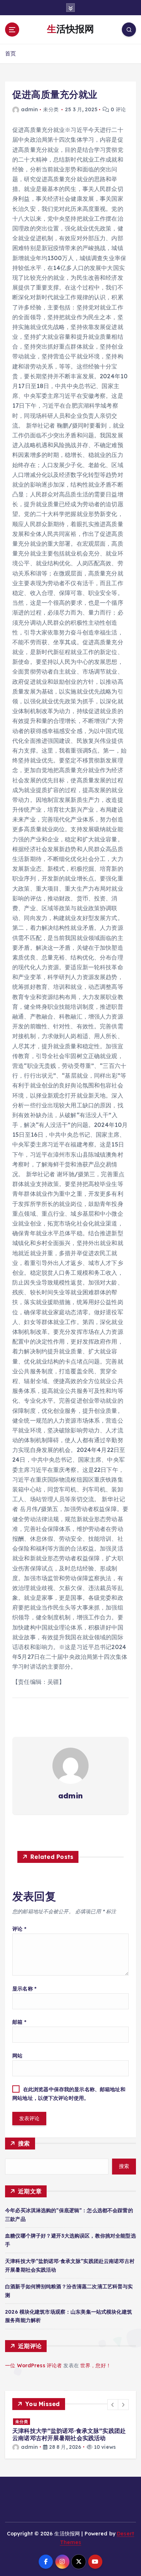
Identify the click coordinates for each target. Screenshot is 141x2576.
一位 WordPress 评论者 (33, 2365)
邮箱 (19, 2022)
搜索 (24, 2143)
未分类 (22, 2422)
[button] (113, 2405)
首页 (10, 53)
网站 (17, 2056)
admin (29, 109)
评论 (19, 1929)
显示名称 (24, 1989)
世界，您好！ (96, 2365)
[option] (70, 2434)
